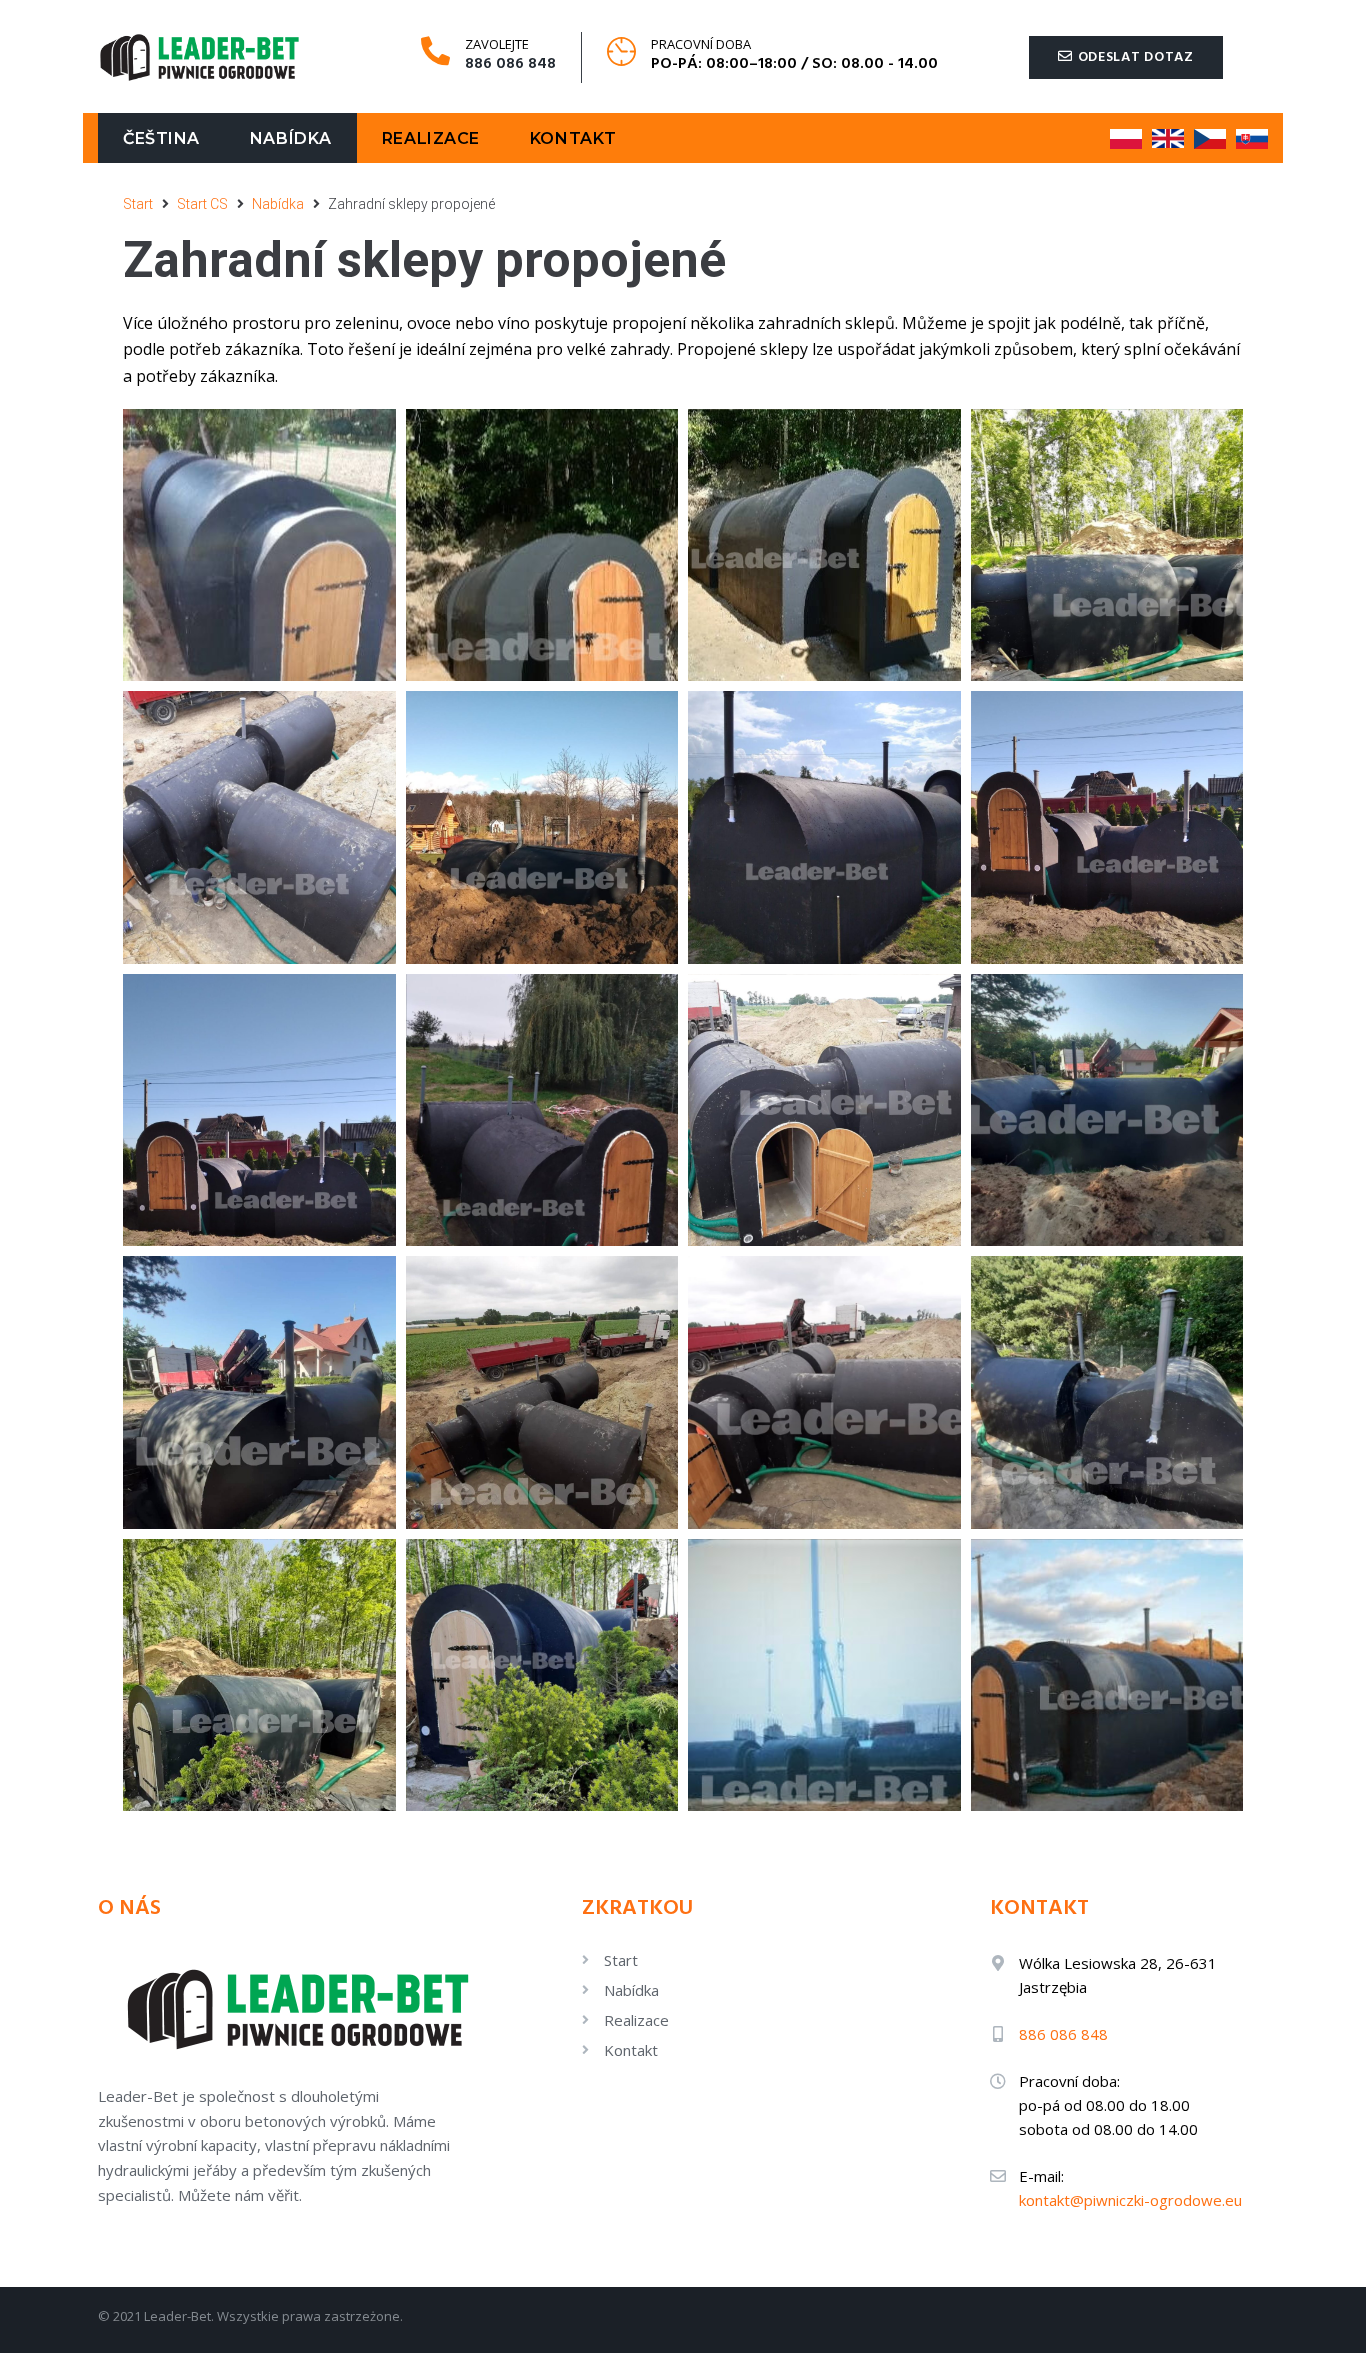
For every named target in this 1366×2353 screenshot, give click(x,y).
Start (138, 204)
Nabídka (278, 204)
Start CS (202, 204)
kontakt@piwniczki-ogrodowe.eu (1130, 2200)
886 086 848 (510, 64)
